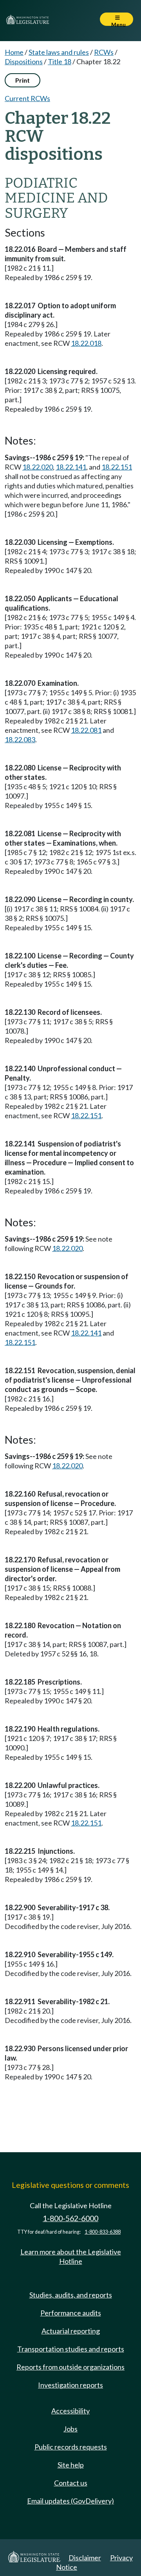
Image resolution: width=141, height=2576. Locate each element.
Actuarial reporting (71, 2331)
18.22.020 (38, 467)
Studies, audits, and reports (71, 2295)
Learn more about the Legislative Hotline (71, 2256)
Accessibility (70, 2411)
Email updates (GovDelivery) (70, 2501)
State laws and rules (59, 52)
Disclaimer (85, 2558)
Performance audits (71, 2313)
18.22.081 (86, 730)
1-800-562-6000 (70, 2218)
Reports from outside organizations (70, 2367)
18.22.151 (117, 467)
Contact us (71, 2483)
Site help (71, 2465)
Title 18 (60, 61)
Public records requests (71, 2447)
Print (23, 80)
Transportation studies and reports (71, 2349)
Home (14, 52)
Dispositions (24, 61)
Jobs (70, 2429)
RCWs (104, 52)
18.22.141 (71, 467)
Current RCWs (27, 98)
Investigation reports (70, 2385)
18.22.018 (86, 343)
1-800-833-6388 (103, 2232)
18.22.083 (20, 739)
